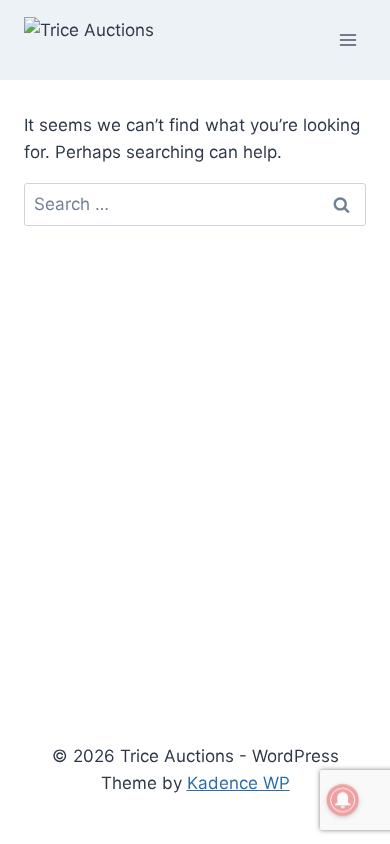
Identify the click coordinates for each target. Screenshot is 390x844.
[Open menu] (347, 39)
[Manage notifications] (343, 800)
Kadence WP (238, 783)
